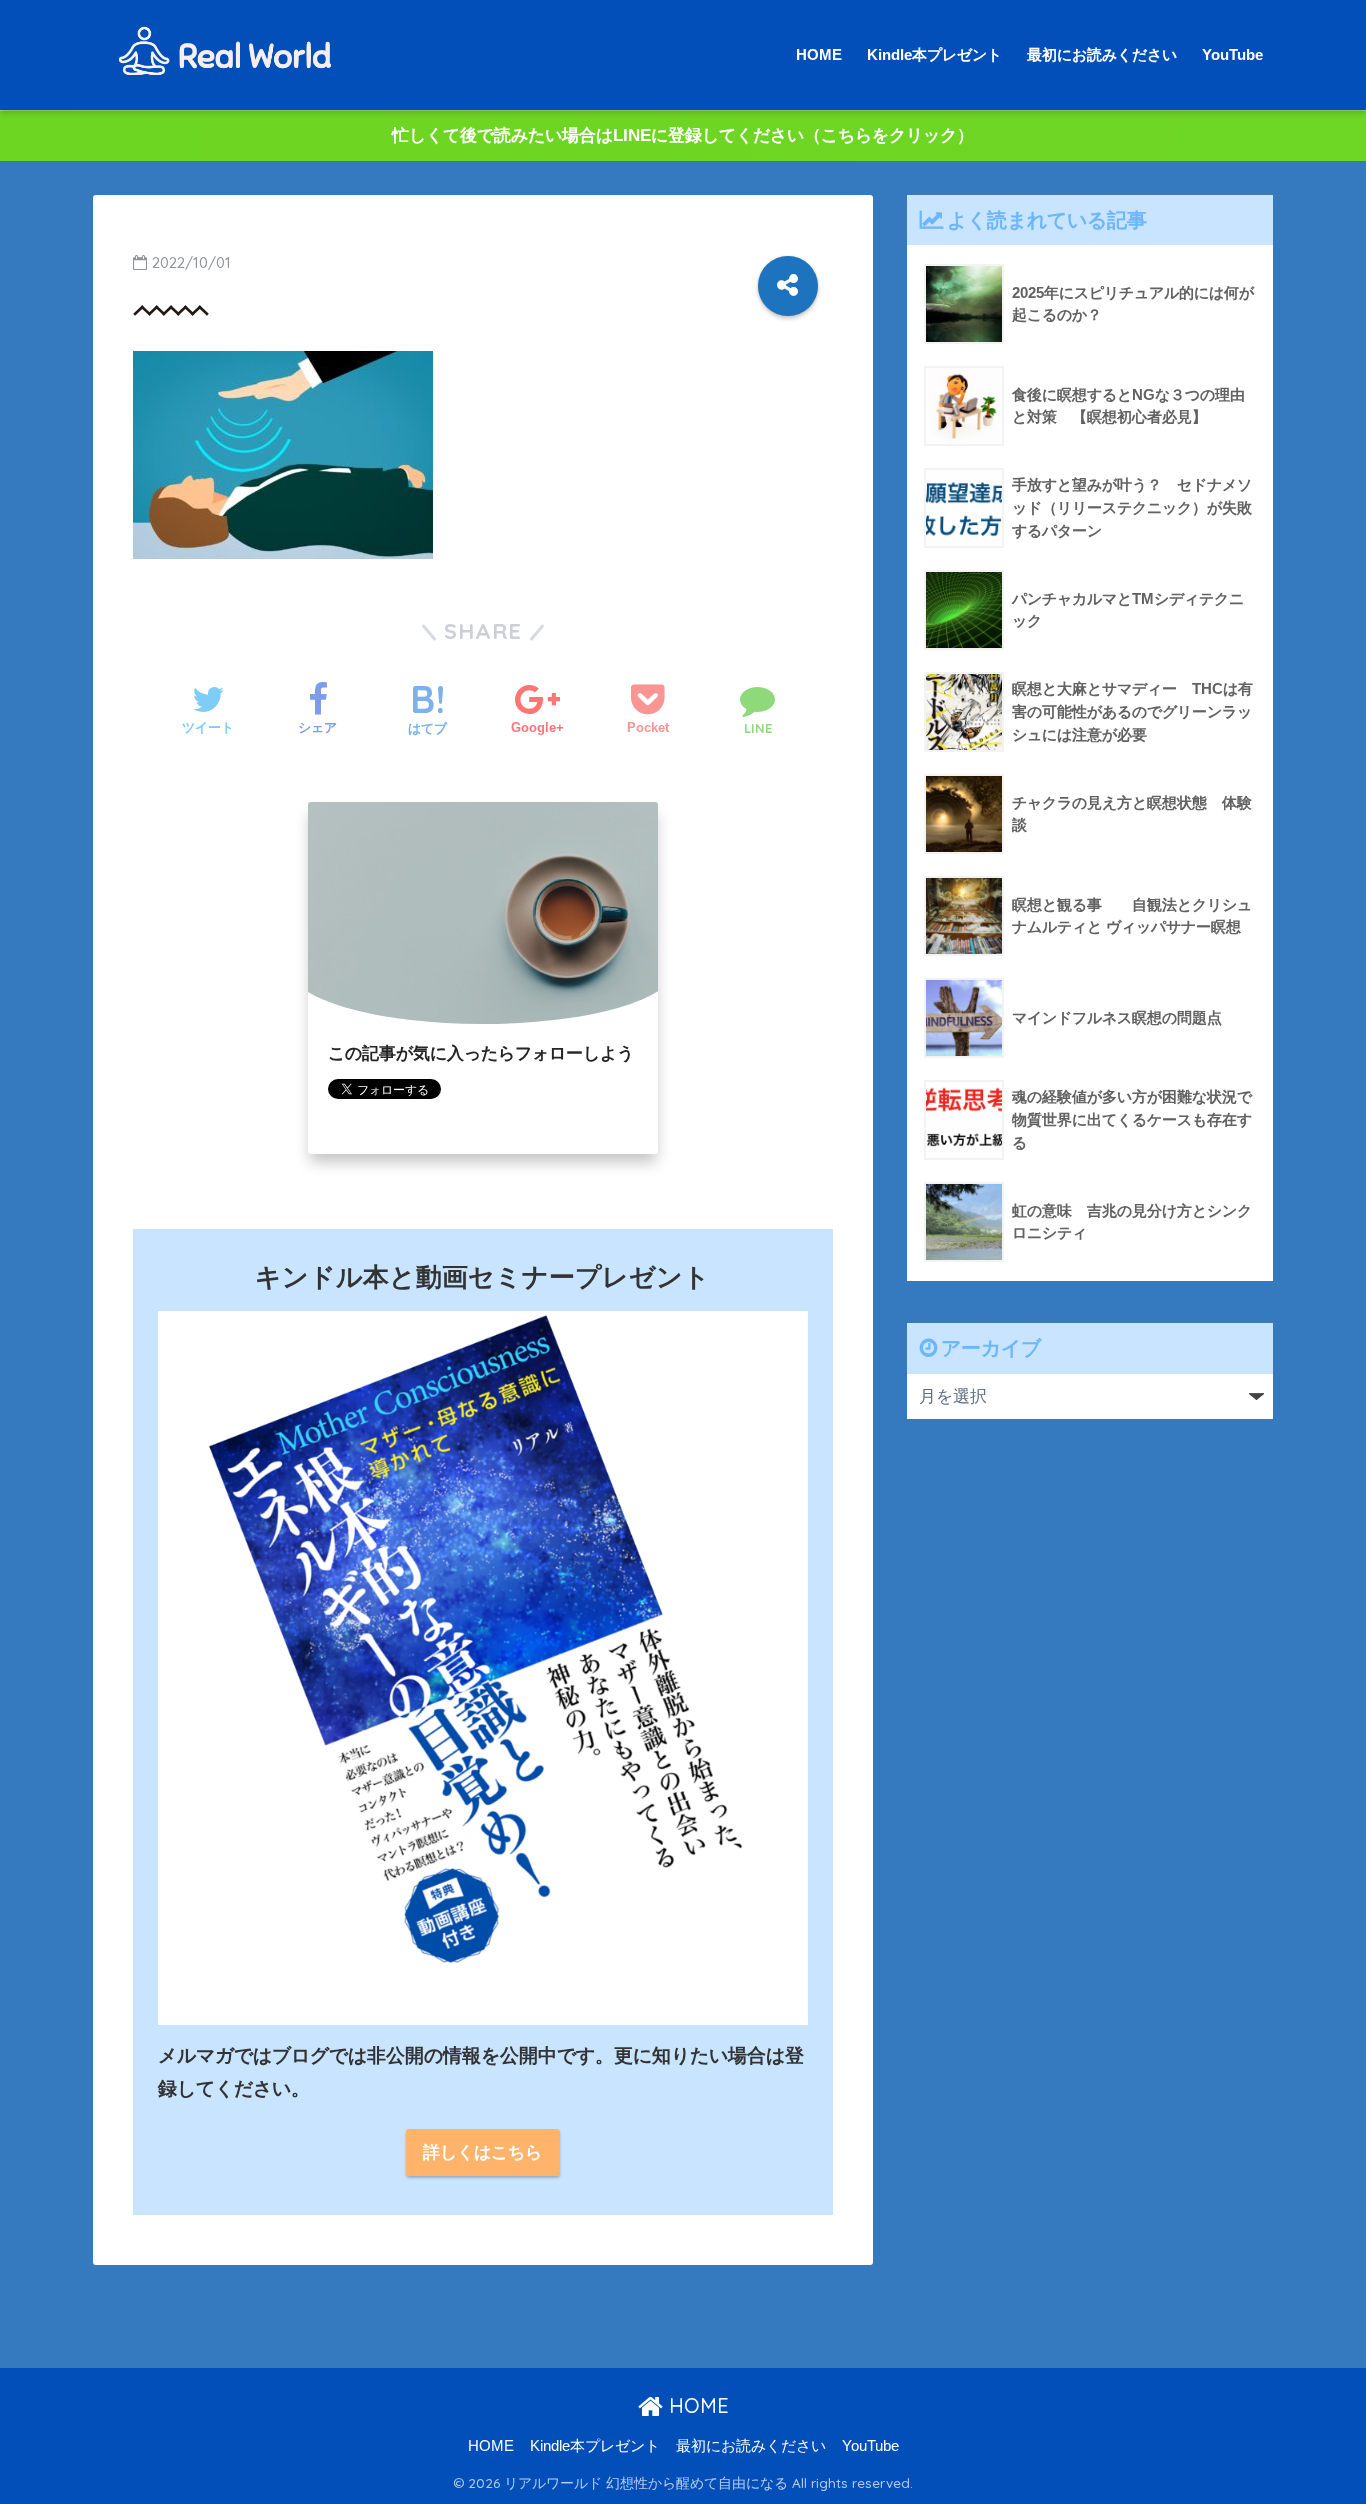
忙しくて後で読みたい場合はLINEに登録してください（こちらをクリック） (683, 135)
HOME (819, 54)
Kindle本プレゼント (934, 54)
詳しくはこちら (482, 2152)
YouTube (1232, 54)
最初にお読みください (1102, 54)
